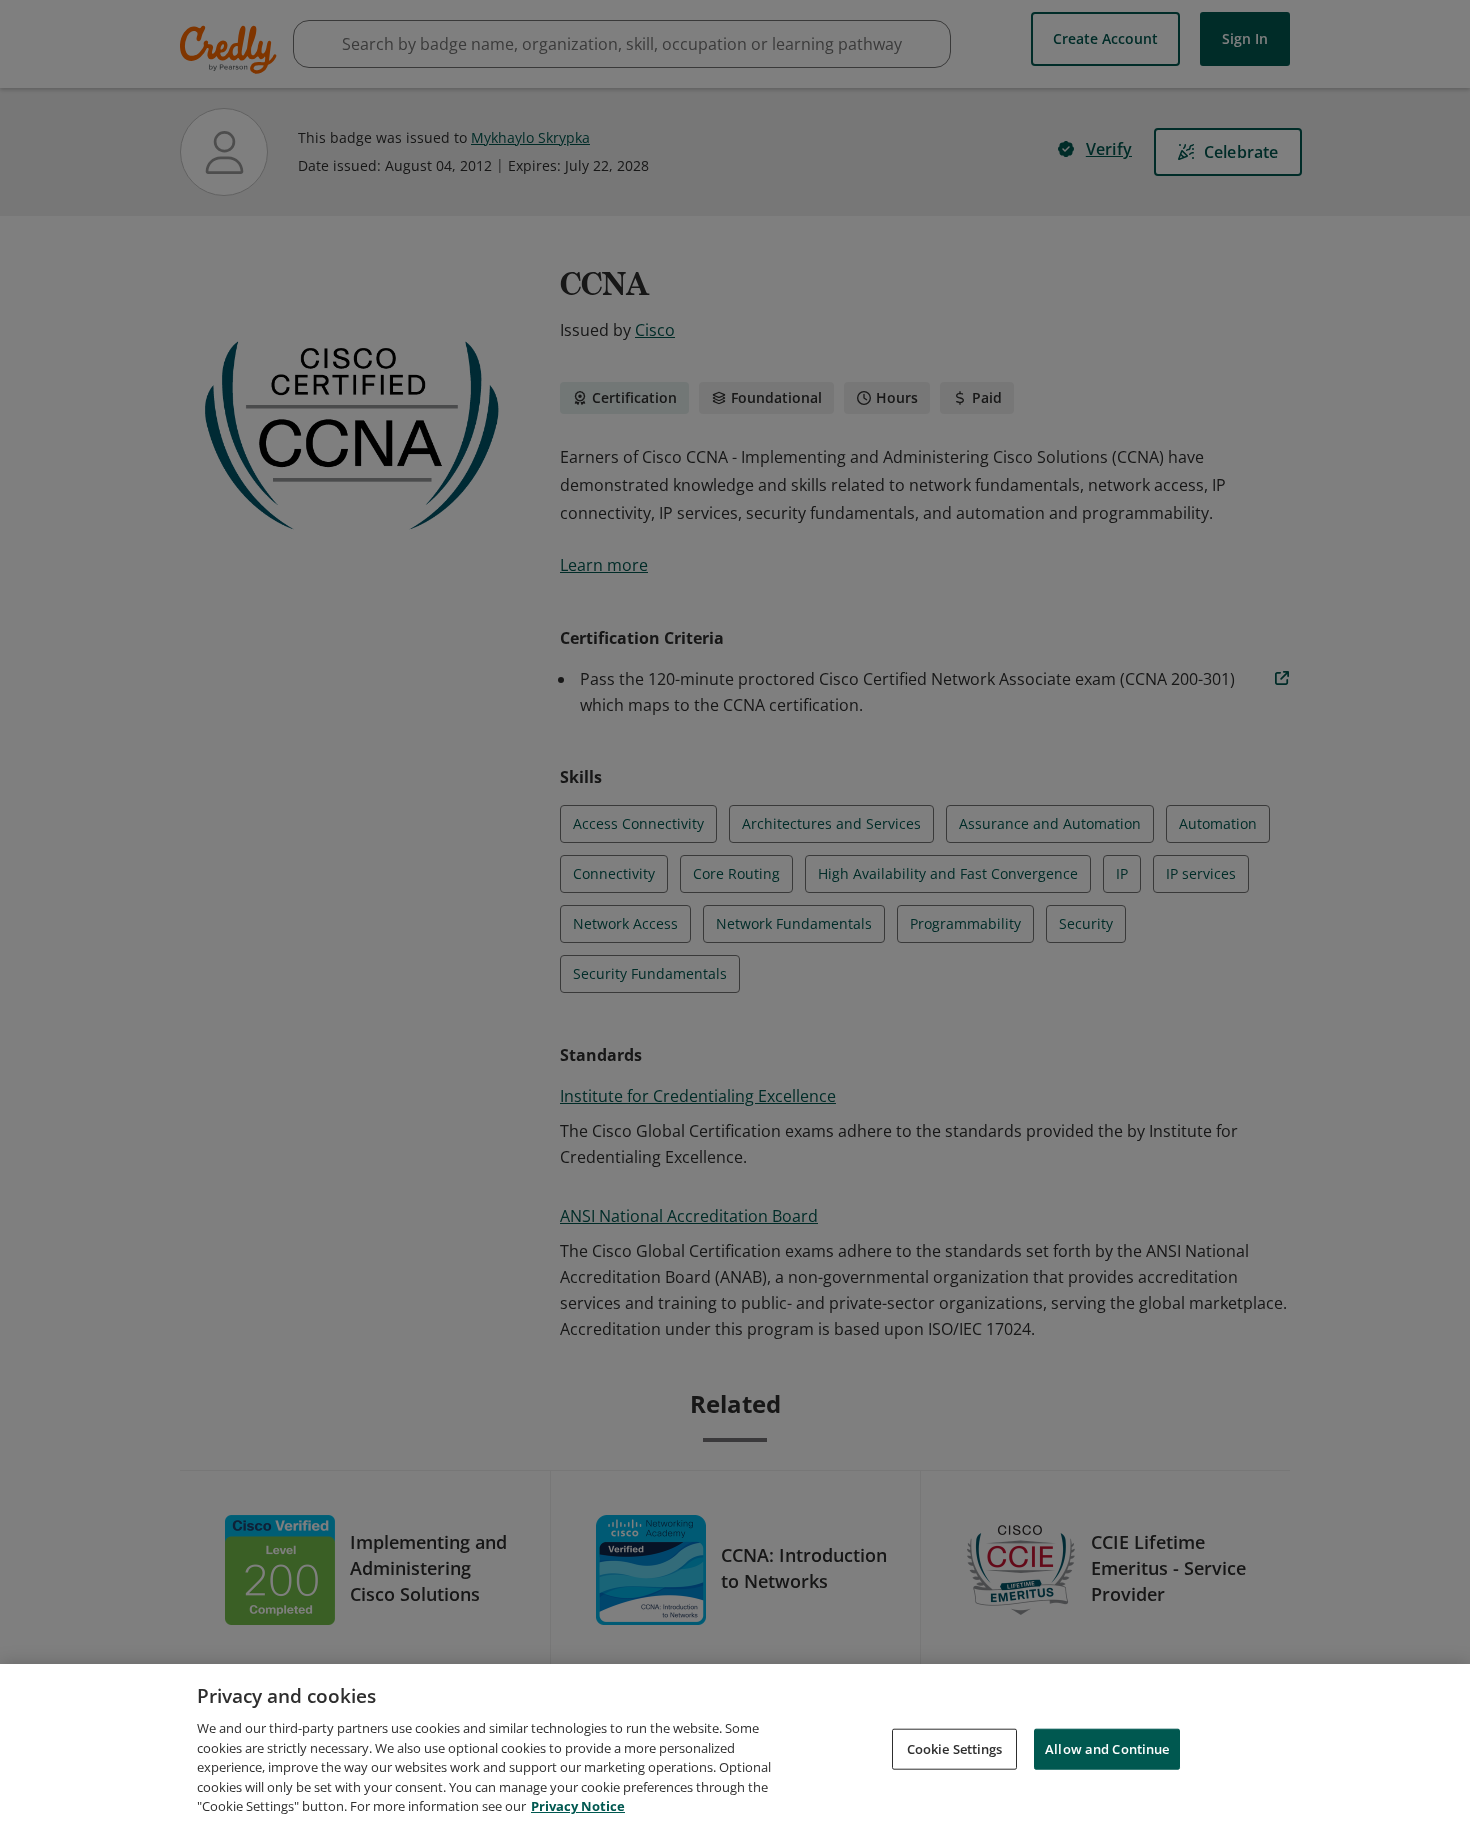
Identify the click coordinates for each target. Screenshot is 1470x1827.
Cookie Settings (955, 1748)
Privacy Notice (578, 1806)
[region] (735, 1745)
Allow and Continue (1107, 1748)
